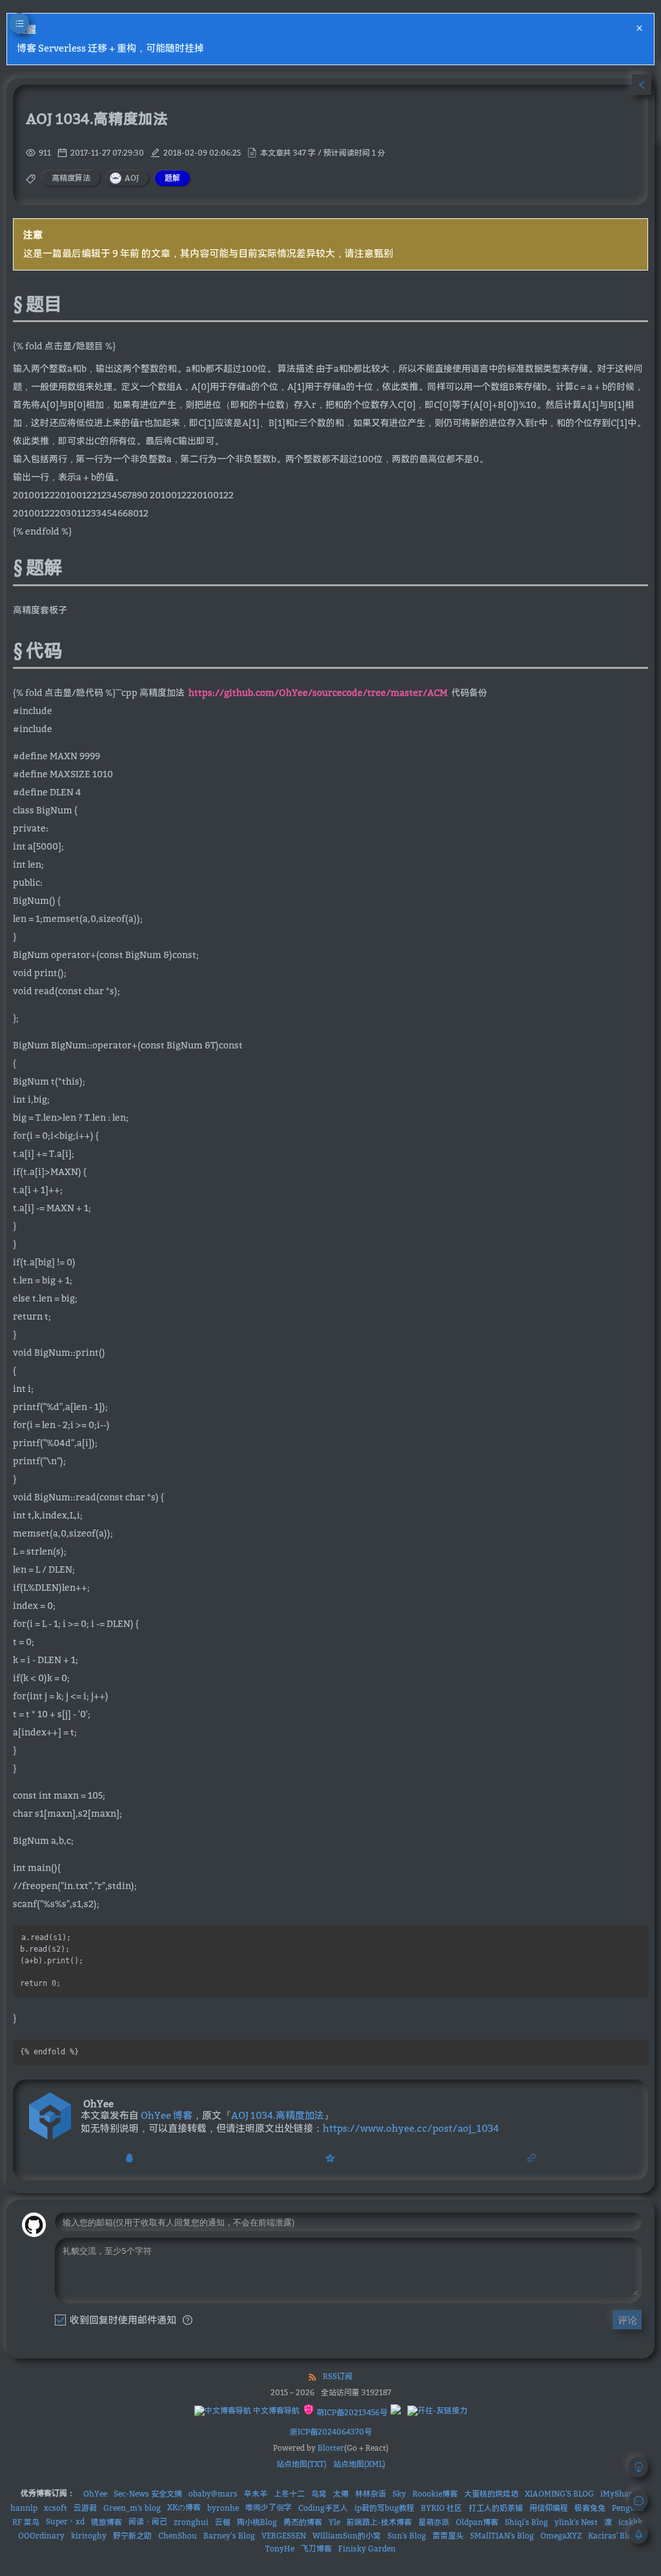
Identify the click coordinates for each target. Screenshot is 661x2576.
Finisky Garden (367, 2549)
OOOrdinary (41, 2536)
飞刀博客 (316, 2549)
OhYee (95, 2494)
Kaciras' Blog (612, 2536)
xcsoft (56, 2508)
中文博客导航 (275, 2410)
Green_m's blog (132, 2508)
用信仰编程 (549, 2508)
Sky (399, 2494)
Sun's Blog (407, 2536)
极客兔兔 (590, 2508)
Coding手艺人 (323, 2508)
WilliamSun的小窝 (347, 2536)
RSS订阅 (338, 2376)
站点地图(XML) (359, 2464)
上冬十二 (289, 2494)
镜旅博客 (107, 2522)
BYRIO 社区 (442, 2508)
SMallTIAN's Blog (502, 2536)
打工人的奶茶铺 (496, 2508)
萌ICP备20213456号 (351, 2412)
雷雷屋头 (448, 2536)
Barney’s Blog (229, 2536)
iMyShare (618, 2494)
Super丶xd (65, 2521)
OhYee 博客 (167, 2115)
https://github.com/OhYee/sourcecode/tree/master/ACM (318, 692)
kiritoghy (89, 2536)
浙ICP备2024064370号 (331, 2432)
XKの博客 (184, 2507)
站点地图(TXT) (301, 2464)
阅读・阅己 (148, 2521)
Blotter (331, 2448)
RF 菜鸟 (26, 2522)
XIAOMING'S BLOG (559, 2494)
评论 (627, 2320)
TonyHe (280, 2549)
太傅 (341, 2494)
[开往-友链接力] (437, 2411)
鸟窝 (319, 2494)
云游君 (85, 2508)
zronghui (191, 2522)
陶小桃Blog (257, 2522)
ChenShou (178, 2536)
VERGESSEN (284, 2536)
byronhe (223, 2508)
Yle (334, 2522)
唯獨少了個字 (269, 2507)
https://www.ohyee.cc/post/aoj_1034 (411, 2128)
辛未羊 (256, 2494)
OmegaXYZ (561, 2536)
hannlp (24, 2508)
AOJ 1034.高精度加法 (278, 2115)
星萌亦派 (434, 2522)
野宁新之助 (132, 2536)
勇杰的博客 (303, 2522)
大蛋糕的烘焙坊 (491, 2494)
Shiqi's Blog (526, 2522)
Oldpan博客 (477, 2522)
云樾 (223, 2522)
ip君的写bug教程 (384, 2508)
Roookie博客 (435, 2494)
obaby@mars (213, 2494)
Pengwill (628, 2508)
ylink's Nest (576, 2522)
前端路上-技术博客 (379, 2522)
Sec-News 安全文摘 (148, 2494)
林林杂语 (371, 2494)
